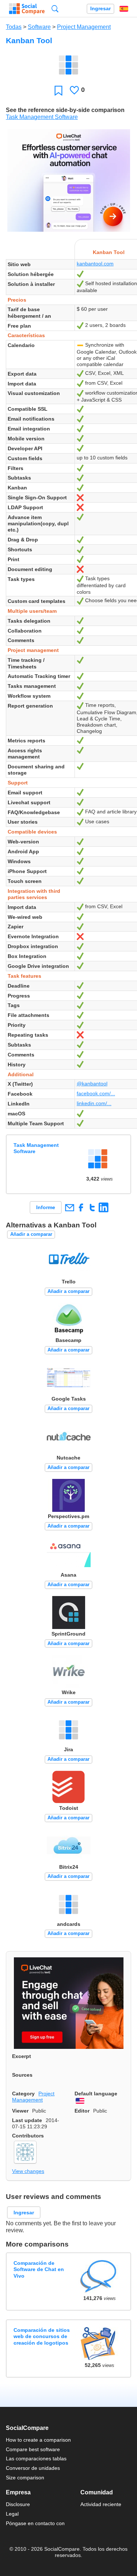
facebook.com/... (96, 1093)
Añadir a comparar (31, 1234)
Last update (27, 2120)
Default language (96, 2094)
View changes (28, 2171)
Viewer (20, 2111)
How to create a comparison (38, 2440)
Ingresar (100, 9)
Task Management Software (42, 117)
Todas (14, 27)
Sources (22, 2075)
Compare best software (33, 2449)
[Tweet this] (92, 1207)
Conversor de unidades (33, 2468)
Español (124, 9)
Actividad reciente (101, 2504)
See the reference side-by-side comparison (65, 110)
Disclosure (18, 2504)
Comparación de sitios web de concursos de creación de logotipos (42, 2336)
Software (39, 27)
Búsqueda (55, 9)
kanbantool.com (95, 264)
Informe (46, 1207)
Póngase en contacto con (35, 2523)
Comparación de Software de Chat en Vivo (39, 2269)
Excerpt (22, 2056)
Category (23, 2094)
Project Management (84, 27)
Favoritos (58, 90)
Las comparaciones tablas (36, 2458)
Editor (82, 2111)
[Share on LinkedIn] (104, 1207)
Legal (12, 2514)
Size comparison (25, 2478)
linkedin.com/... (94, 1103)
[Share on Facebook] (81, 1207)
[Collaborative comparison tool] (27, 9)
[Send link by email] (69, 1207)
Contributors (28, 2136)
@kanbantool (92, 1084)
